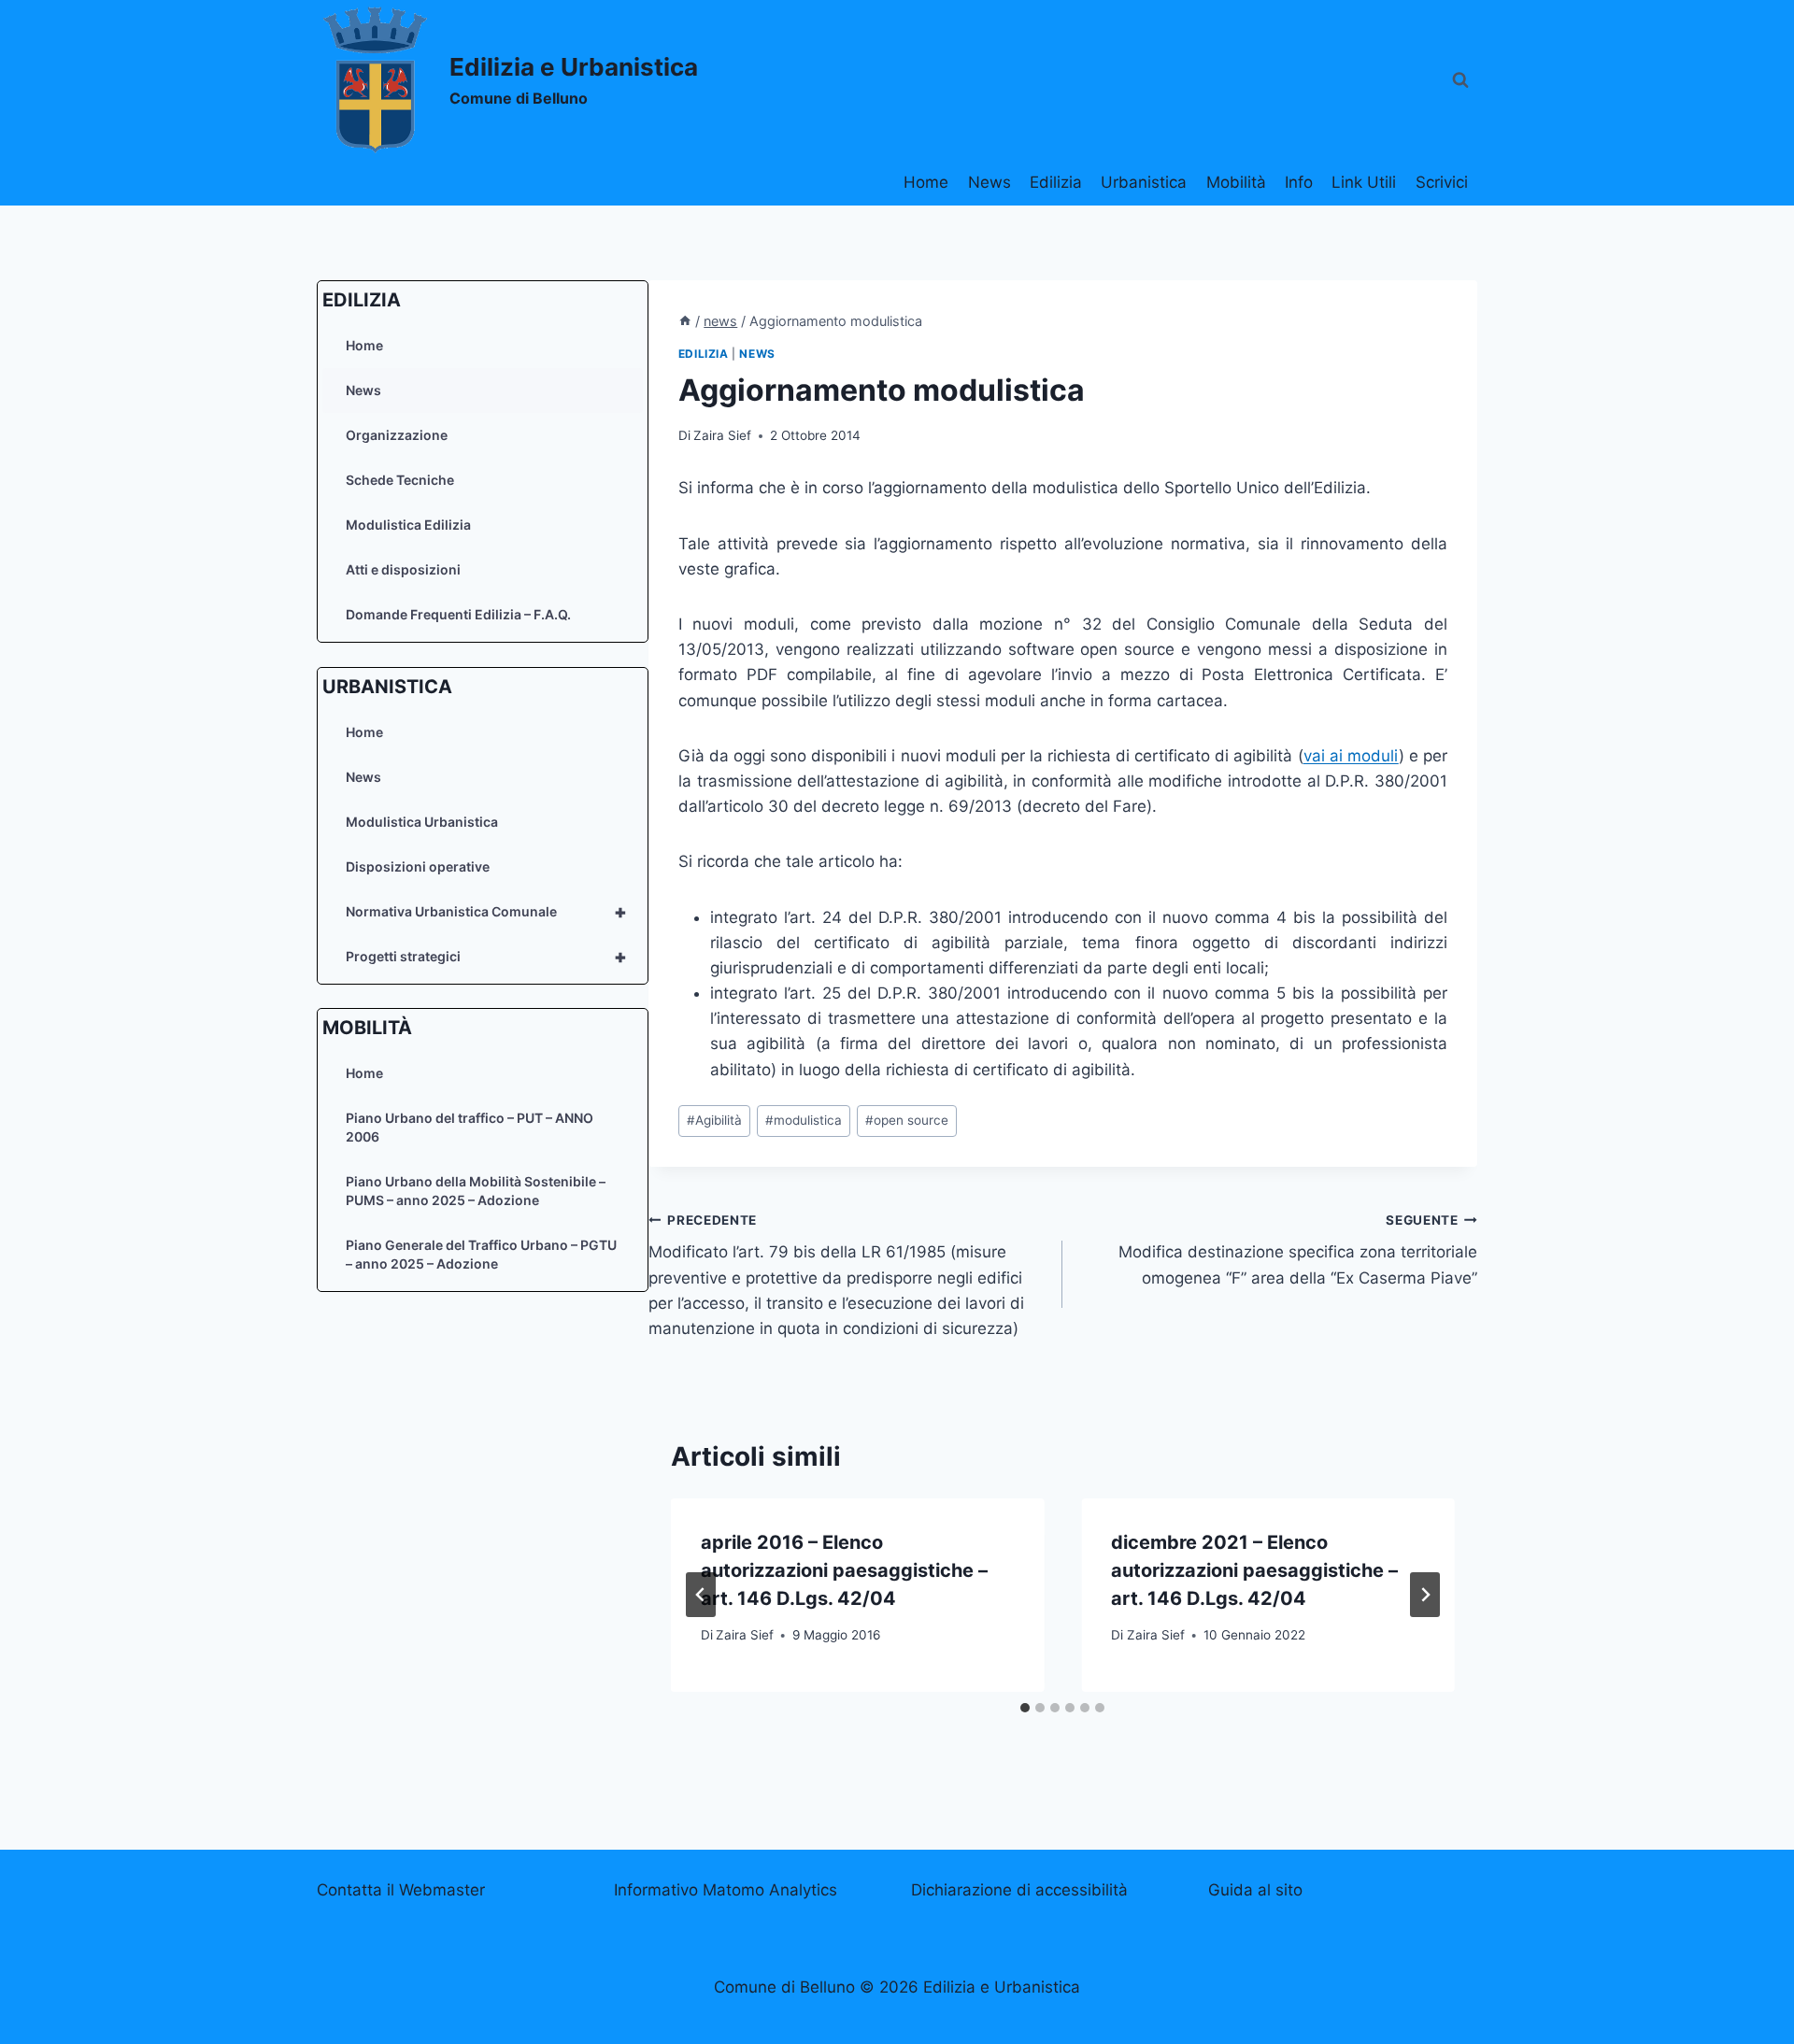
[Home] (685, 321)
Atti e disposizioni (403, 569)
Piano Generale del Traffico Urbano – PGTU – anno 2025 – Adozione (481, 1254)
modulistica (804, 1120)
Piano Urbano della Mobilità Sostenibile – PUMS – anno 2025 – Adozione (476, 1191)
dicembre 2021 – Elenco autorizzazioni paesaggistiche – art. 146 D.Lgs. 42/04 (1254, 1570)
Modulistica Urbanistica (422, 821)
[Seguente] (1425, 1595)
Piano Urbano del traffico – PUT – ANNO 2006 (470, 1127)
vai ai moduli (1351, 756)
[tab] (1025, 1708)
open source (907, 1120)
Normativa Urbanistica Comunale (486, 911)
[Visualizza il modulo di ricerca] (1460, 80)
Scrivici (1442, 182)
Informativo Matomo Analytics (726, 1890)
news (757, 354)
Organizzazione (397, 435)
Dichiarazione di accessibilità (1019, 1890)
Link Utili (1364, 182)
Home (926, 182)
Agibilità (714, 1120)
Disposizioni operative (418, 866)
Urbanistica (1144, 182)
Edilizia (1056, 182)
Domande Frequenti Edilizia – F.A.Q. (458, 614)
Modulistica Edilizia (408, 525)
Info (1299, 182)
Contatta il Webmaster (401, 1890)
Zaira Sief (722, 435)
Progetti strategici (486, 956)
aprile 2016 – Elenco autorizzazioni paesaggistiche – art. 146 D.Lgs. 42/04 (844, 1570)
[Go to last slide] (701, 1595)
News (990, 182)
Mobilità (1236, 182)
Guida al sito (1255, 1890)
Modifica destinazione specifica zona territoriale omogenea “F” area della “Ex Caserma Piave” (1298, 1250)
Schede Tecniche (400, 480)
